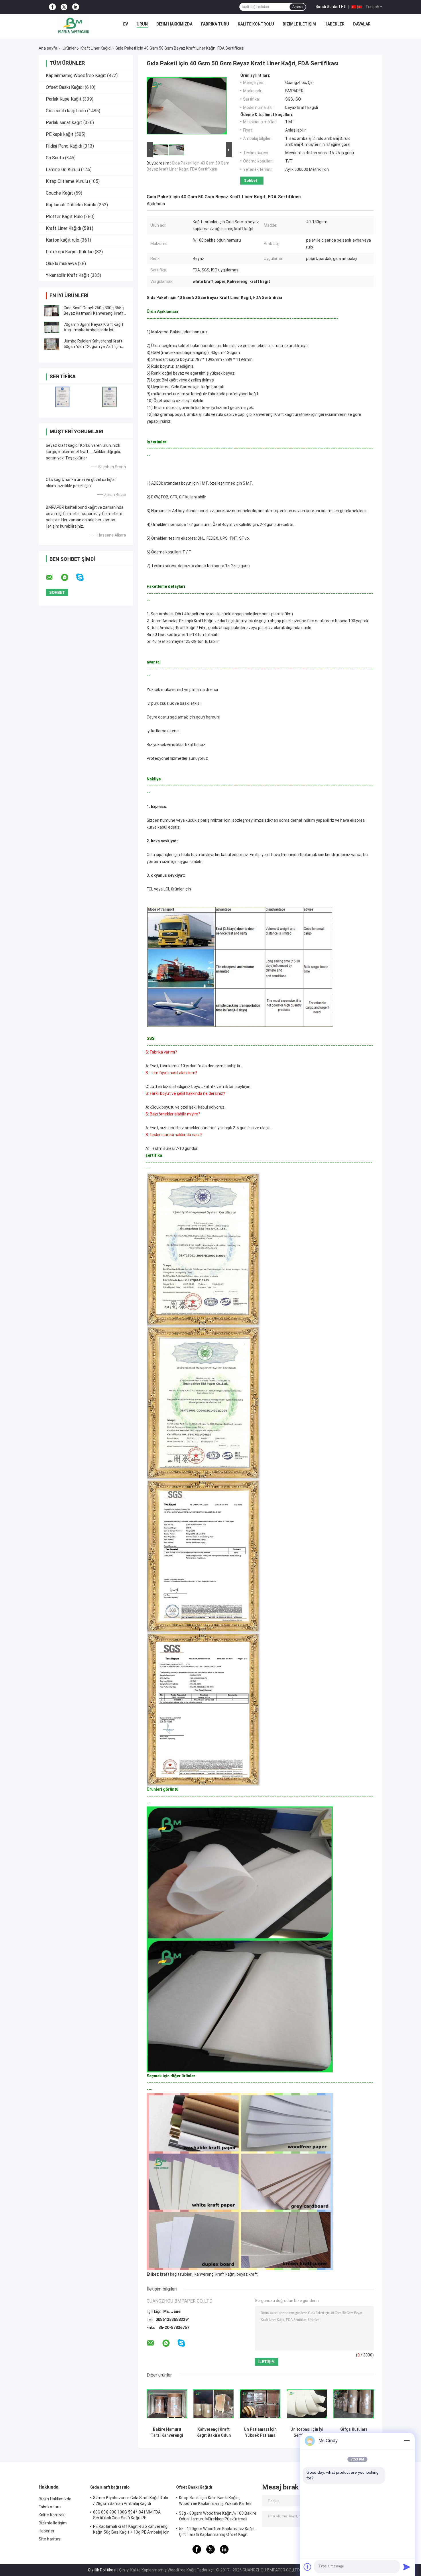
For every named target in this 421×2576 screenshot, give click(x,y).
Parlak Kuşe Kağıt (64, 99)
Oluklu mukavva (61, 264)
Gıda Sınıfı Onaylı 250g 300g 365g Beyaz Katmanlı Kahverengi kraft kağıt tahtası (94, 313)
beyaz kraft (247, 2274)
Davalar (362, 24)
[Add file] (308, 2567)
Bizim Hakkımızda (174, 24)
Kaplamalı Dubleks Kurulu (71, 205)
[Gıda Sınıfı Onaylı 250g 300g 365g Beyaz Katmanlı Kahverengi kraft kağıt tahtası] (52, 311)
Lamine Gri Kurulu (63, 170)
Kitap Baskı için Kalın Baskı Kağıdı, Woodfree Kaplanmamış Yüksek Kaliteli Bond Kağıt (215, 2501)
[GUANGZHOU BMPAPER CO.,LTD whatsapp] (68, 578)
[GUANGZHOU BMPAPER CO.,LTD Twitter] (64, 7)
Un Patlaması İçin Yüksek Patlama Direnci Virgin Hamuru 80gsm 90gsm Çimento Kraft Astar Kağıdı (260, 2432)
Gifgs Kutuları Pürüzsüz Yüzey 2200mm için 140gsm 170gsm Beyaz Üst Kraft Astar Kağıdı (354, 2432)
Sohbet (251, 180)
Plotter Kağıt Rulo (64, 217)
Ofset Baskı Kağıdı (65, 87)
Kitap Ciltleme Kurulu (67, 181)
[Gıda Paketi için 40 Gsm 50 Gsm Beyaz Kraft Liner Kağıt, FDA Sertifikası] (187, 107)
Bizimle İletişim (299, 24)
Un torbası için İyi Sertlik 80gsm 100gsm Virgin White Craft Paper (307, 2432)
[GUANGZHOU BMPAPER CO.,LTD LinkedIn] (76, 7)
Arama (298, 7)
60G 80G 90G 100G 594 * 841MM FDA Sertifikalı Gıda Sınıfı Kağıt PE (127, 2515)
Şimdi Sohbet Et (330, 7)
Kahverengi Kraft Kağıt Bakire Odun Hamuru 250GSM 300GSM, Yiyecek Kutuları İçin (214, 2432)
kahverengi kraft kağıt (215, 2274)
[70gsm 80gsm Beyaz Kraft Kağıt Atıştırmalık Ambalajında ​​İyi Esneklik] (52, 327)
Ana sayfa (48, 48)
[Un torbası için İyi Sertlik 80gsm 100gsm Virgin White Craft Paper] (307, 2404)
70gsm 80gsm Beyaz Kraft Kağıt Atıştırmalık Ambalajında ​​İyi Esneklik (93, 330)
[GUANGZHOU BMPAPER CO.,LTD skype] (83, 577)
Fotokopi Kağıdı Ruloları (70, 252)
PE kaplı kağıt (60, 134)
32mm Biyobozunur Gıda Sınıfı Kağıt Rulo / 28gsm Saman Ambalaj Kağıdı (131, 2501)
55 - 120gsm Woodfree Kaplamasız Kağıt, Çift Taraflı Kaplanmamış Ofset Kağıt (217, 2532)
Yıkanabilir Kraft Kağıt (68, 275)
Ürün (142, 24)
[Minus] (407, 2441)
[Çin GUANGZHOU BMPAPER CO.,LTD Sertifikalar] (62, 397)
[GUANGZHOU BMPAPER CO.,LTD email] (53, 578)
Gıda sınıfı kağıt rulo (66, 111)
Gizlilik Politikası (102, 2570)
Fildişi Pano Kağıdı (64, 146)
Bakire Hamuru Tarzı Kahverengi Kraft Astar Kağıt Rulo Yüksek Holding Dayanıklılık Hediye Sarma (167, 2432)
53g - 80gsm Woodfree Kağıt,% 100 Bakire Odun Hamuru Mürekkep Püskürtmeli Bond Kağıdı (218, 2517)
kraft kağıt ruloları (176, 2274)
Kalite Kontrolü (256, 24)
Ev (126, 24)
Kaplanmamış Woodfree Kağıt (76, 76)
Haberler (335, 24)
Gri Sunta (55, 158)
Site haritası (50, 2539)
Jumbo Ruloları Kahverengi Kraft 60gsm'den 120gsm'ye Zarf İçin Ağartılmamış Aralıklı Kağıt (93, 347)
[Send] (407, 2567)
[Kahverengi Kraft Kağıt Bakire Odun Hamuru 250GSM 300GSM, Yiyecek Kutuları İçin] (214, 2404)
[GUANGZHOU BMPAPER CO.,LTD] (74, 26)
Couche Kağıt (59, 193)
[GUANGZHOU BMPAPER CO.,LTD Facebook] (52, 7)
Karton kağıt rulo (63, 240)
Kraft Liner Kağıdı (96, 48)
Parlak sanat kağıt (64, 123)
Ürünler (69, 48)
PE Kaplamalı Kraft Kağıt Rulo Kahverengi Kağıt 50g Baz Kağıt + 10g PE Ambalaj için (131, 2529)
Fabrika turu (215, 24)
